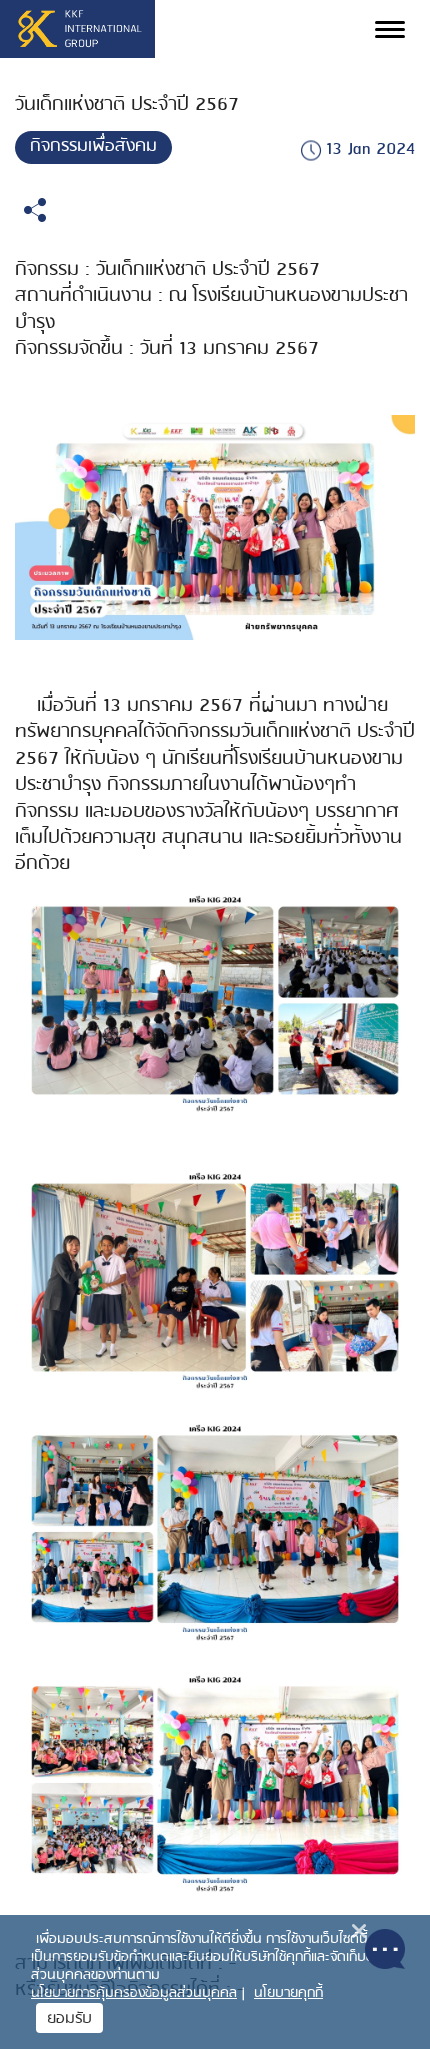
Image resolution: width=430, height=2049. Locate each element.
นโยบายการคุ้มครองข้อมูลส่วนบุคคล (134, 1993)
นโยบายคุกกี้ (288, 1993)
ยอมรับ (69, 2019)
